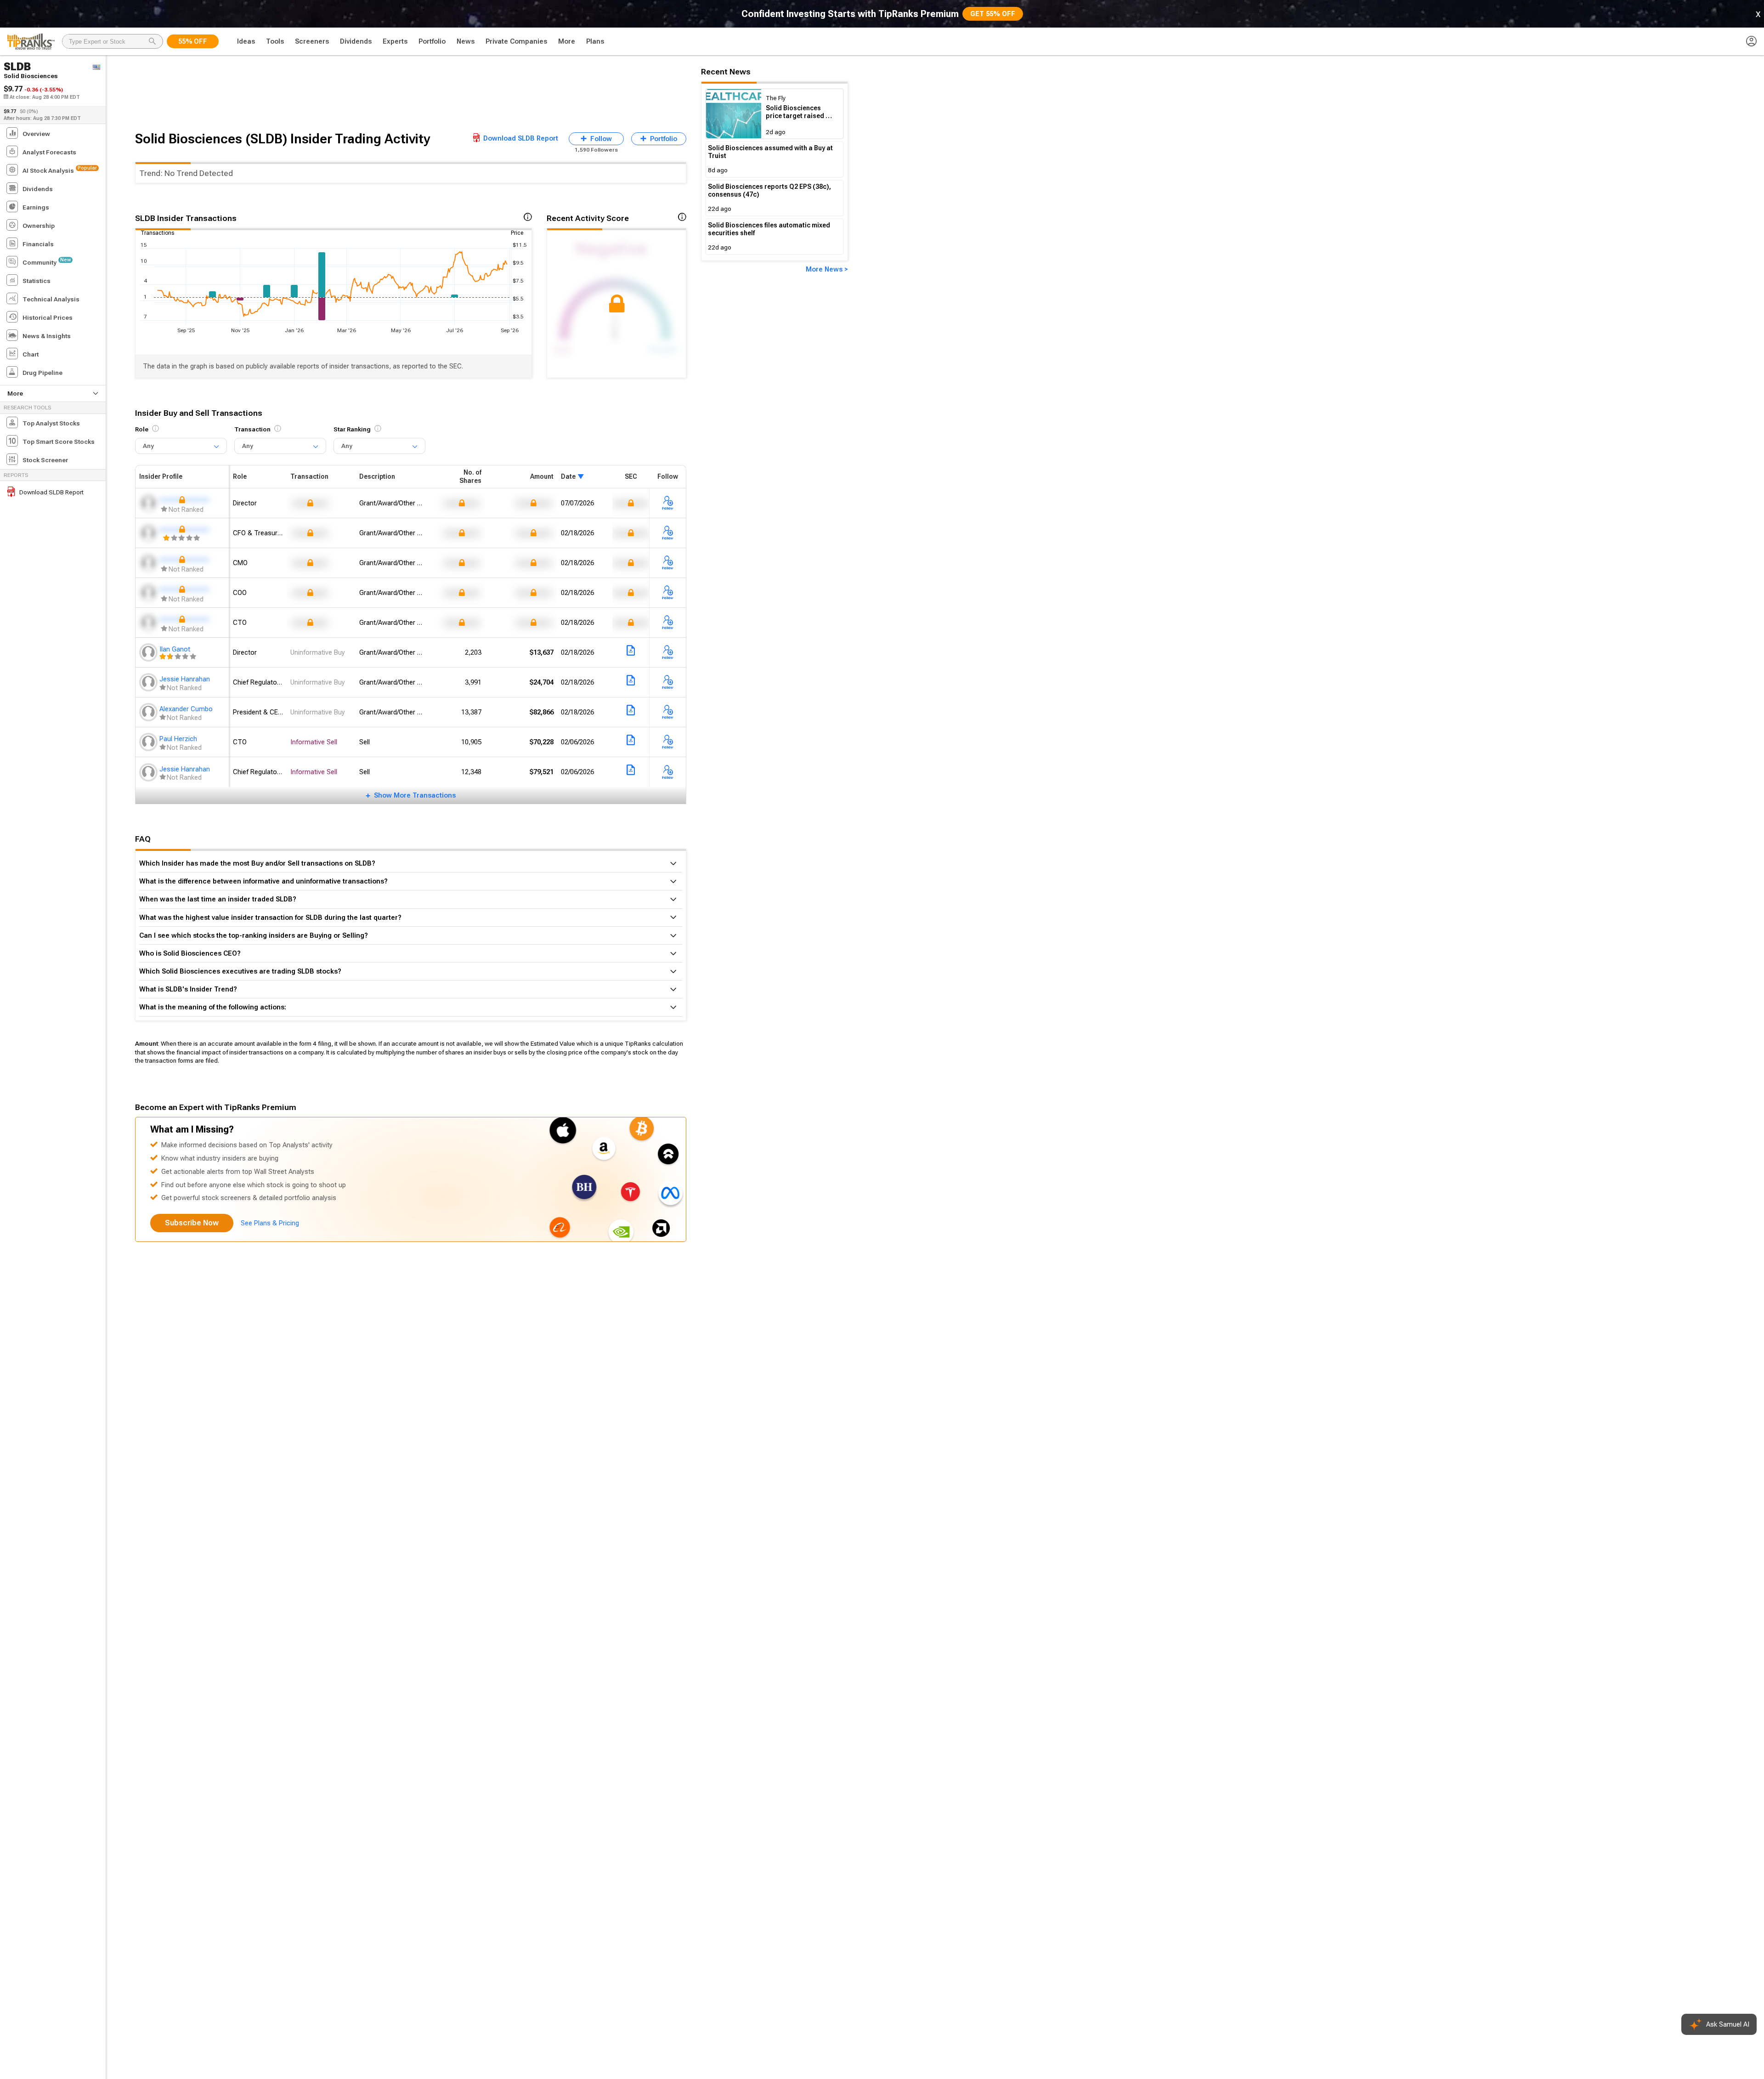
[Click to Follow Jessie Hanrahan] (668, 683)
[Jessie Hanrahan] (149, 682)
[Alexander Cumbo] (149, 712)
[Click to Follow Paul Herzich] (668, 742)
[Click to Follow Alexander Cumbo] (668, 713)
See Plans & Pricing (270, 1223)
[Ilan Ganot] (149, 652)
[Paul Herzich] (149, 742)
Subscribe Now (192, 1223)
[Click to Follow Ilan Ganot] (668, 653)
